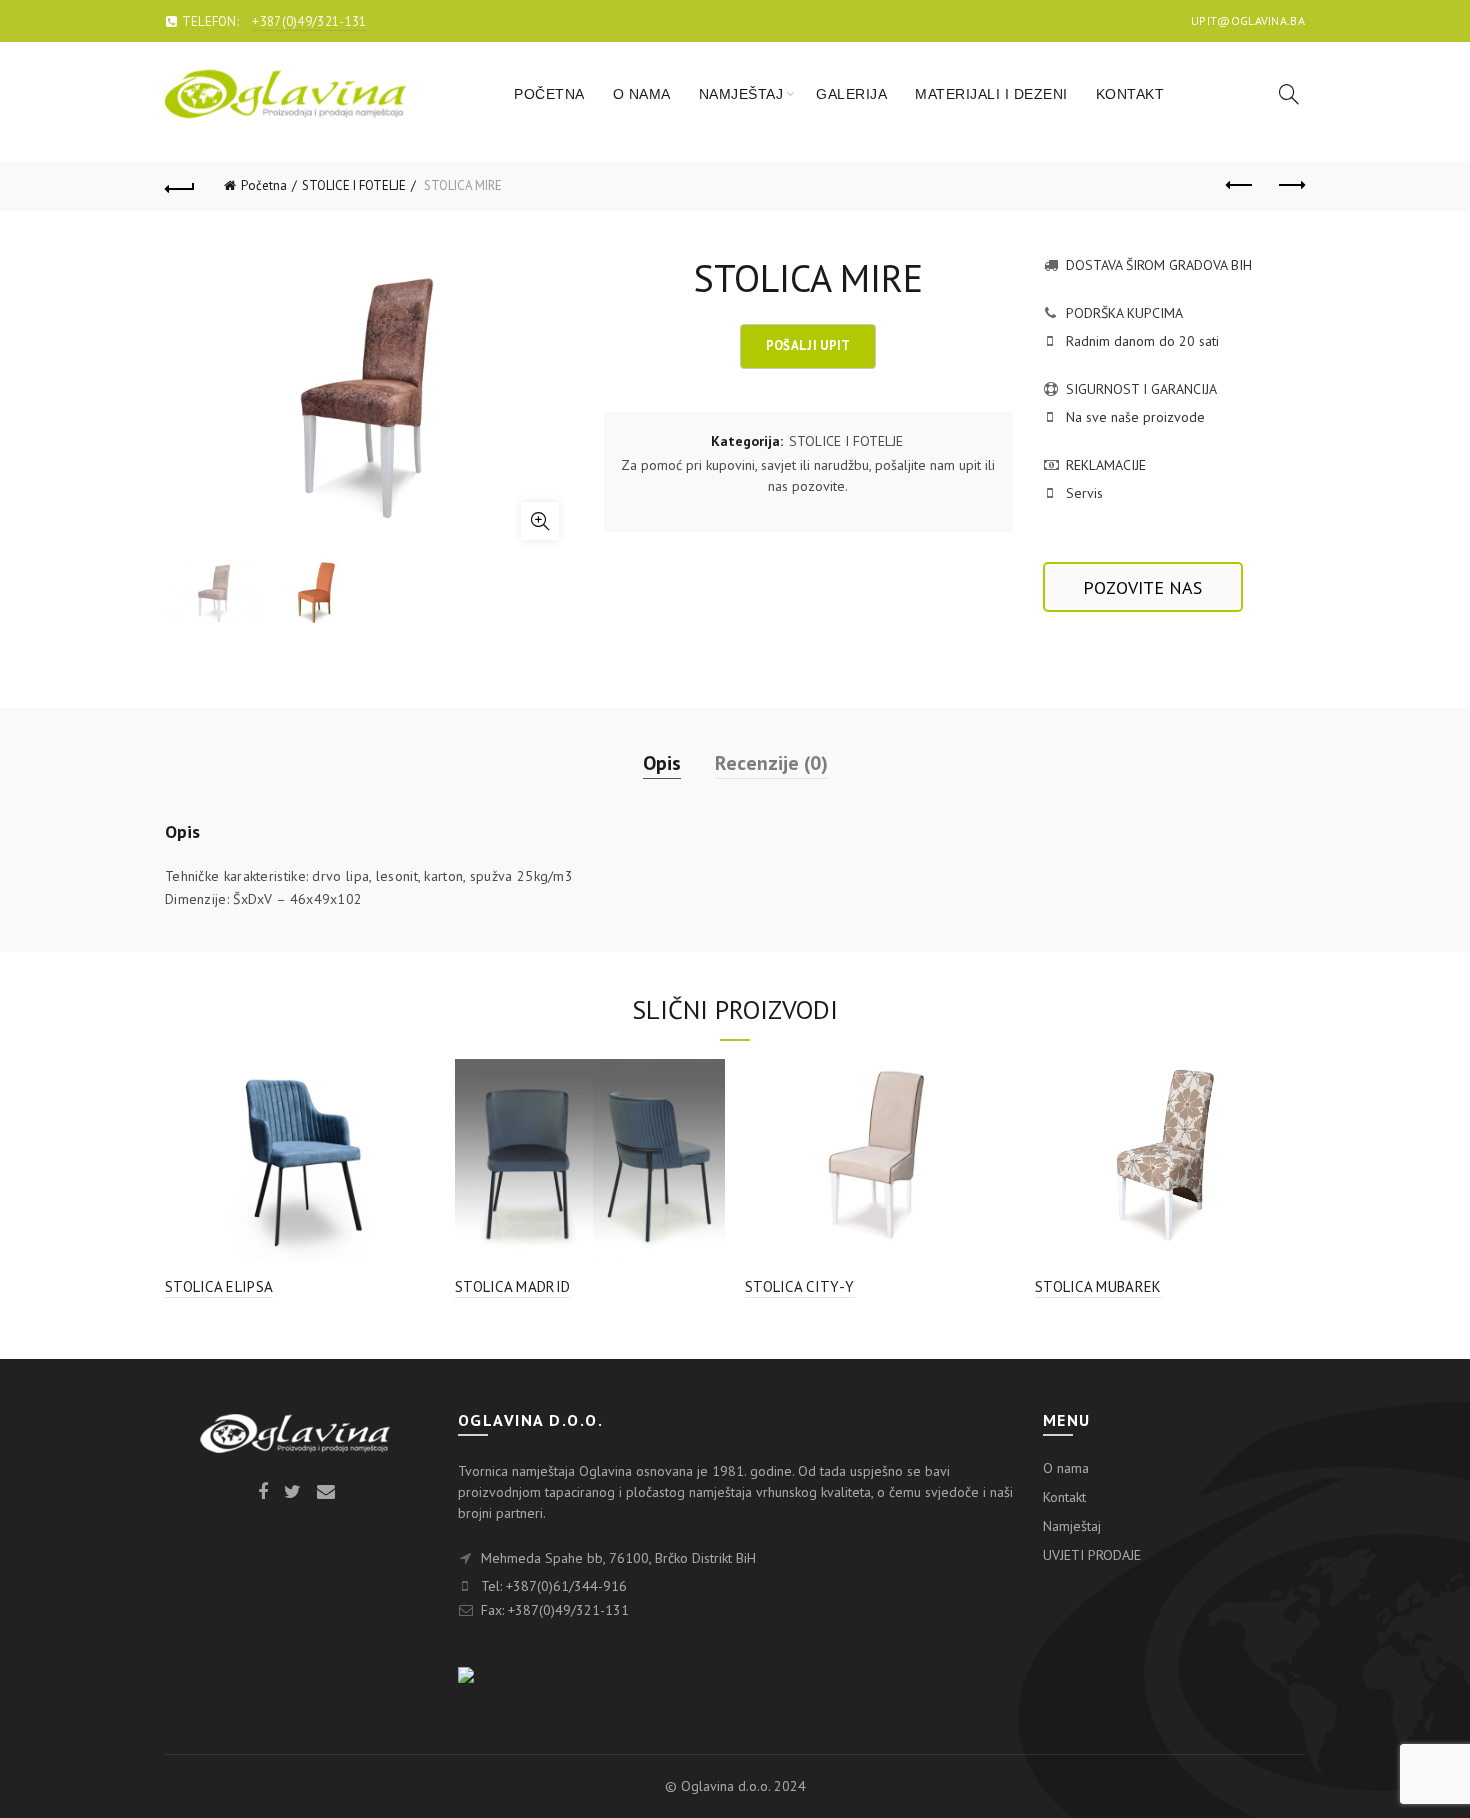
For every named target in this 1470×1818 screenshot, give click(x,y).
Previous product (1240, 186)
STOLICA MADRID (512, 1286)
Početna (264, 185)
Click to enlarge (540, 521)
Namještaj (1072, 1526)
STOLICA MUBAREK (1098, 1286)
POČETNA (549, 94)
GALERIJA (851, 94)
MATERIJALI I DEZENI (991, 94)
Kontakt (1064, 1497)
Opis (662, 763)
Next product (1290, 186)
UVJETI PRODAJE (1092, 1555)
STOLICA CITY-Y (799, 1286)
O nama (1066, 1468)
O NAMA (642, 94)
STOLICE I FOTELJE (354, 185)
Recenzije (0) (771, 763)
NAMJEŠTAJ (741, 94)
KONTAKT (1130, 94)
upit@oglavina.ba (1248, 20)
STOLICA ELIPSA (219, 1286)
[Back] (180, 186)
